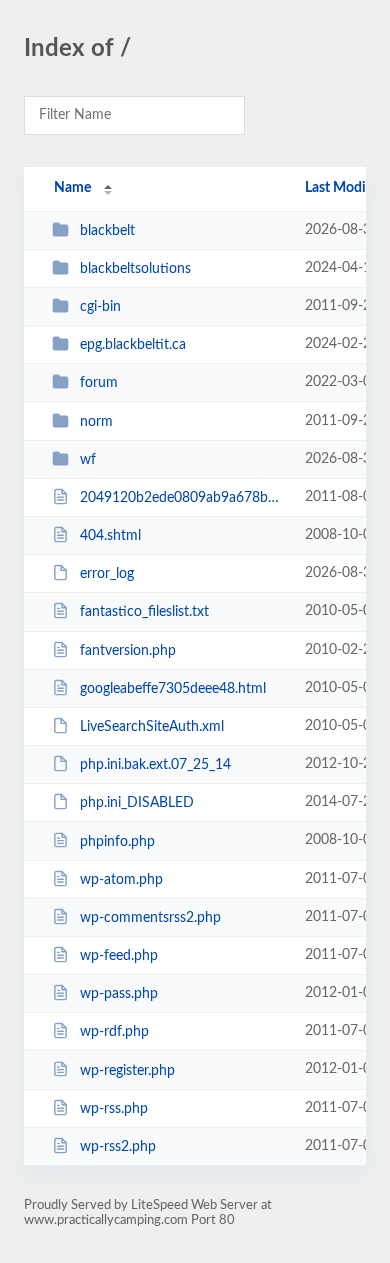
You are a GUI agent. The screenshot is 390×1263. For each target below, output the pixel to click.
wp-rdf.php (114, 1032)
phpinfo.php (117, 841)
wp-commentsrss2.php (150, 918)
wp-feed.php (119, 956)
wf (88, 460)
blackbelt (107, 231)
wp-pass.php (119, 994)
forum (99, 383)
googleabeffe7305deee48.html (173, 689)
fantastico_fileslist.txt (144, 612)
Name (72, 188)
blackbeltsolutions (135, 269)
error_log (107, 574)
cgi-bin (100, 307)
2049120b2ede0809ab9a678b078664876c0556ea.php (183, 498)
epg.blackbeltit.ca (133, 345)
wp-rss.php (114, 1109)
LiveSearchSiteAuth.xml (152, 727)
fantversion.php (128, 651)
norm (96, 422)
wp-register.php (127, 1070)
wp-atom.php (121, 880)
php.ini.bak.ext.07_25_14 (155, 765)
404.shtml (110, 536)
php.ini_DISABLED (137, 803)
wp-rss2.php (118, 1147)
